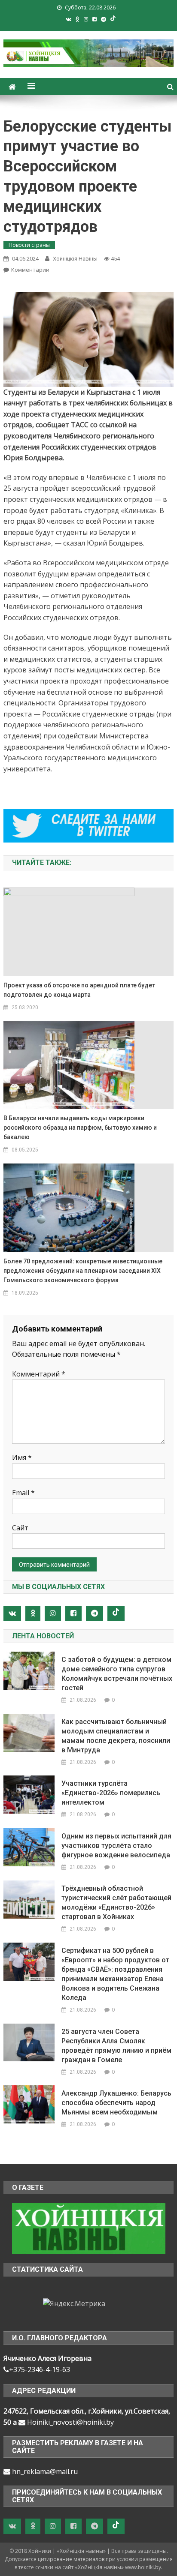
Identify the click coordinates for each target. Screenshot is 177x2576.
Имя (22, 1457)
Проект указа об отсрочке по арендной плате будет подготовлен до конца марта (79, 990)
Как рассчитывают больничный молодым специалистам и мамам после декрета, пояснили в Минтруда (116, 1736)
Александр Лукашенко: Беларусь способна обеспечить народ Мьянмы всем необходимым (116, 2103)
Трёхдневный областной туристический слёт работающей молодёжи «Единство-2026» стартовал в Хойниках (116, 1903)
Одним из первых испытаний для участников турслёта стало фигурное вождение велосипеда (116, 1846)
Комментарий (39, 1374)
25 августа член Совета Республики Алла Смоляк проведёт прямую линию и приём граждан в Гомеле (116, 2046)
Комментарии (30, 270)
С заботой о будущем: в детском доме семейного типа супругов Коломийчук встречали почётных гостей (117, 1674)
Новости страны (29, 245)
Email (23, 1493)
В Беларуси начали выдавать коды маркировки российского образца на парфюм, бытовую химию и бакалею (80, 1128)
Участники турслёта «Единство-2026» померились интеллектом (111, 1793)
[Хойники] (89, 2228)
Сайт (20, 1528)
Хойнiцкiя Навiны (75, 259)
